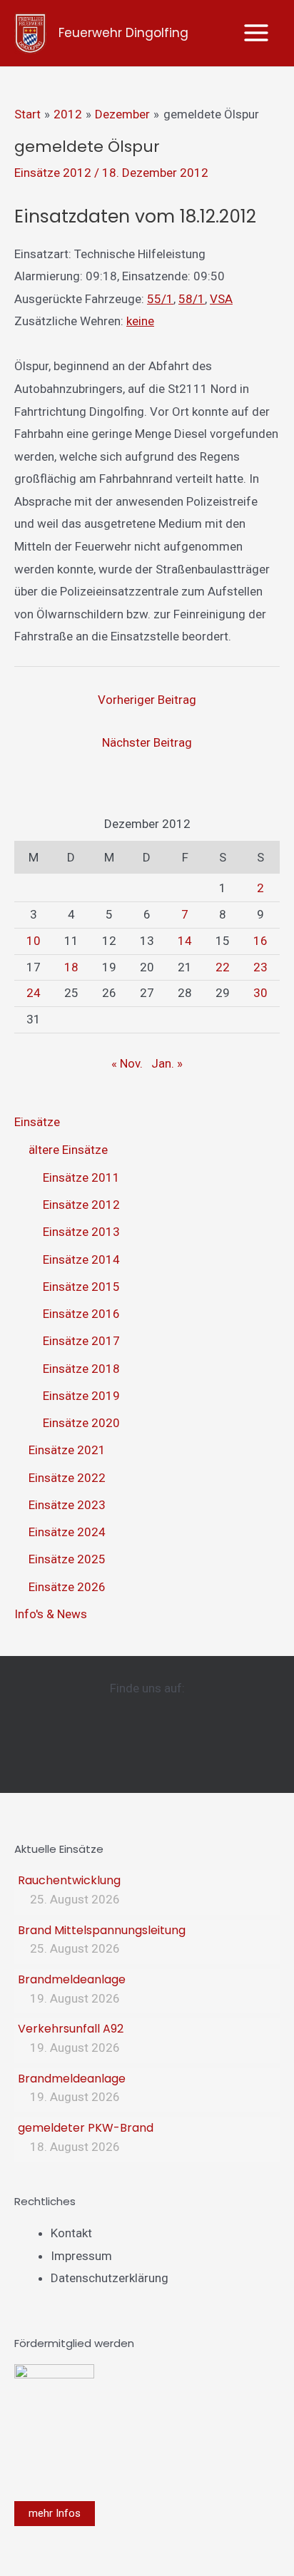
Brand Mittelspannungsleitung (102, 1930)
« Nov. (127, 1063)
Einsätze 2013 (81, 1232)
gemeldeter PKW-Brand (86, 2128)
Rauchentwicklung (69, 1880)
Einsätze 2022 (67, 1478)
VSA (221, 299)
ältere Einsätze (68, 1150)
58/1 (192, 299)
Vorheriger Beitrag (147, 700)
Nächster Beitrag (147, 742)
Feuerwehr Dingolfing (123, 33)
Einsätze (37, 1122)
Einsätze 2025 (67, 1559)
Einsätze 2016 (81, 1314)
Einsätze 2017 (81, 1341)
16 (260, 941)
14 (185, 941)
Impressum (81, 2256)
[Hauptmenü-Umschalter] (257, 34)
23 (260, 967)
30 (260, 993)
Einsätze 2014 (81, 1259)
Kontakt (71, 2233)
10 (34, 941)
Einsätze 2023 (67, 1505)
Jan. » (167, 1063)
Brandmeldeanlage (72, 1979)
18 (71, 967)
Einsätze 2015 (81, 1287)
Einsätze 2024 (67, 1532)
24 (34, 993)
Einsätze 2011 (81, 1177)
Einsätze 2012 (53, 173)
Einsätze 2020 (81, 1423)
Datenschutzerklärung (110, 2278)
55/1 (160, 299)
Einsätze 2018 (81, 1369)
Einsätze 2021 (67, 1450)
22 (223, 967)
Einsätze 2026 (67, 1587)
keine (140, 321)
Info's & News (51, 1614)
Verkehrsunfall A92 (71, 2029)
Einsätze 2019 (81, 1396)
